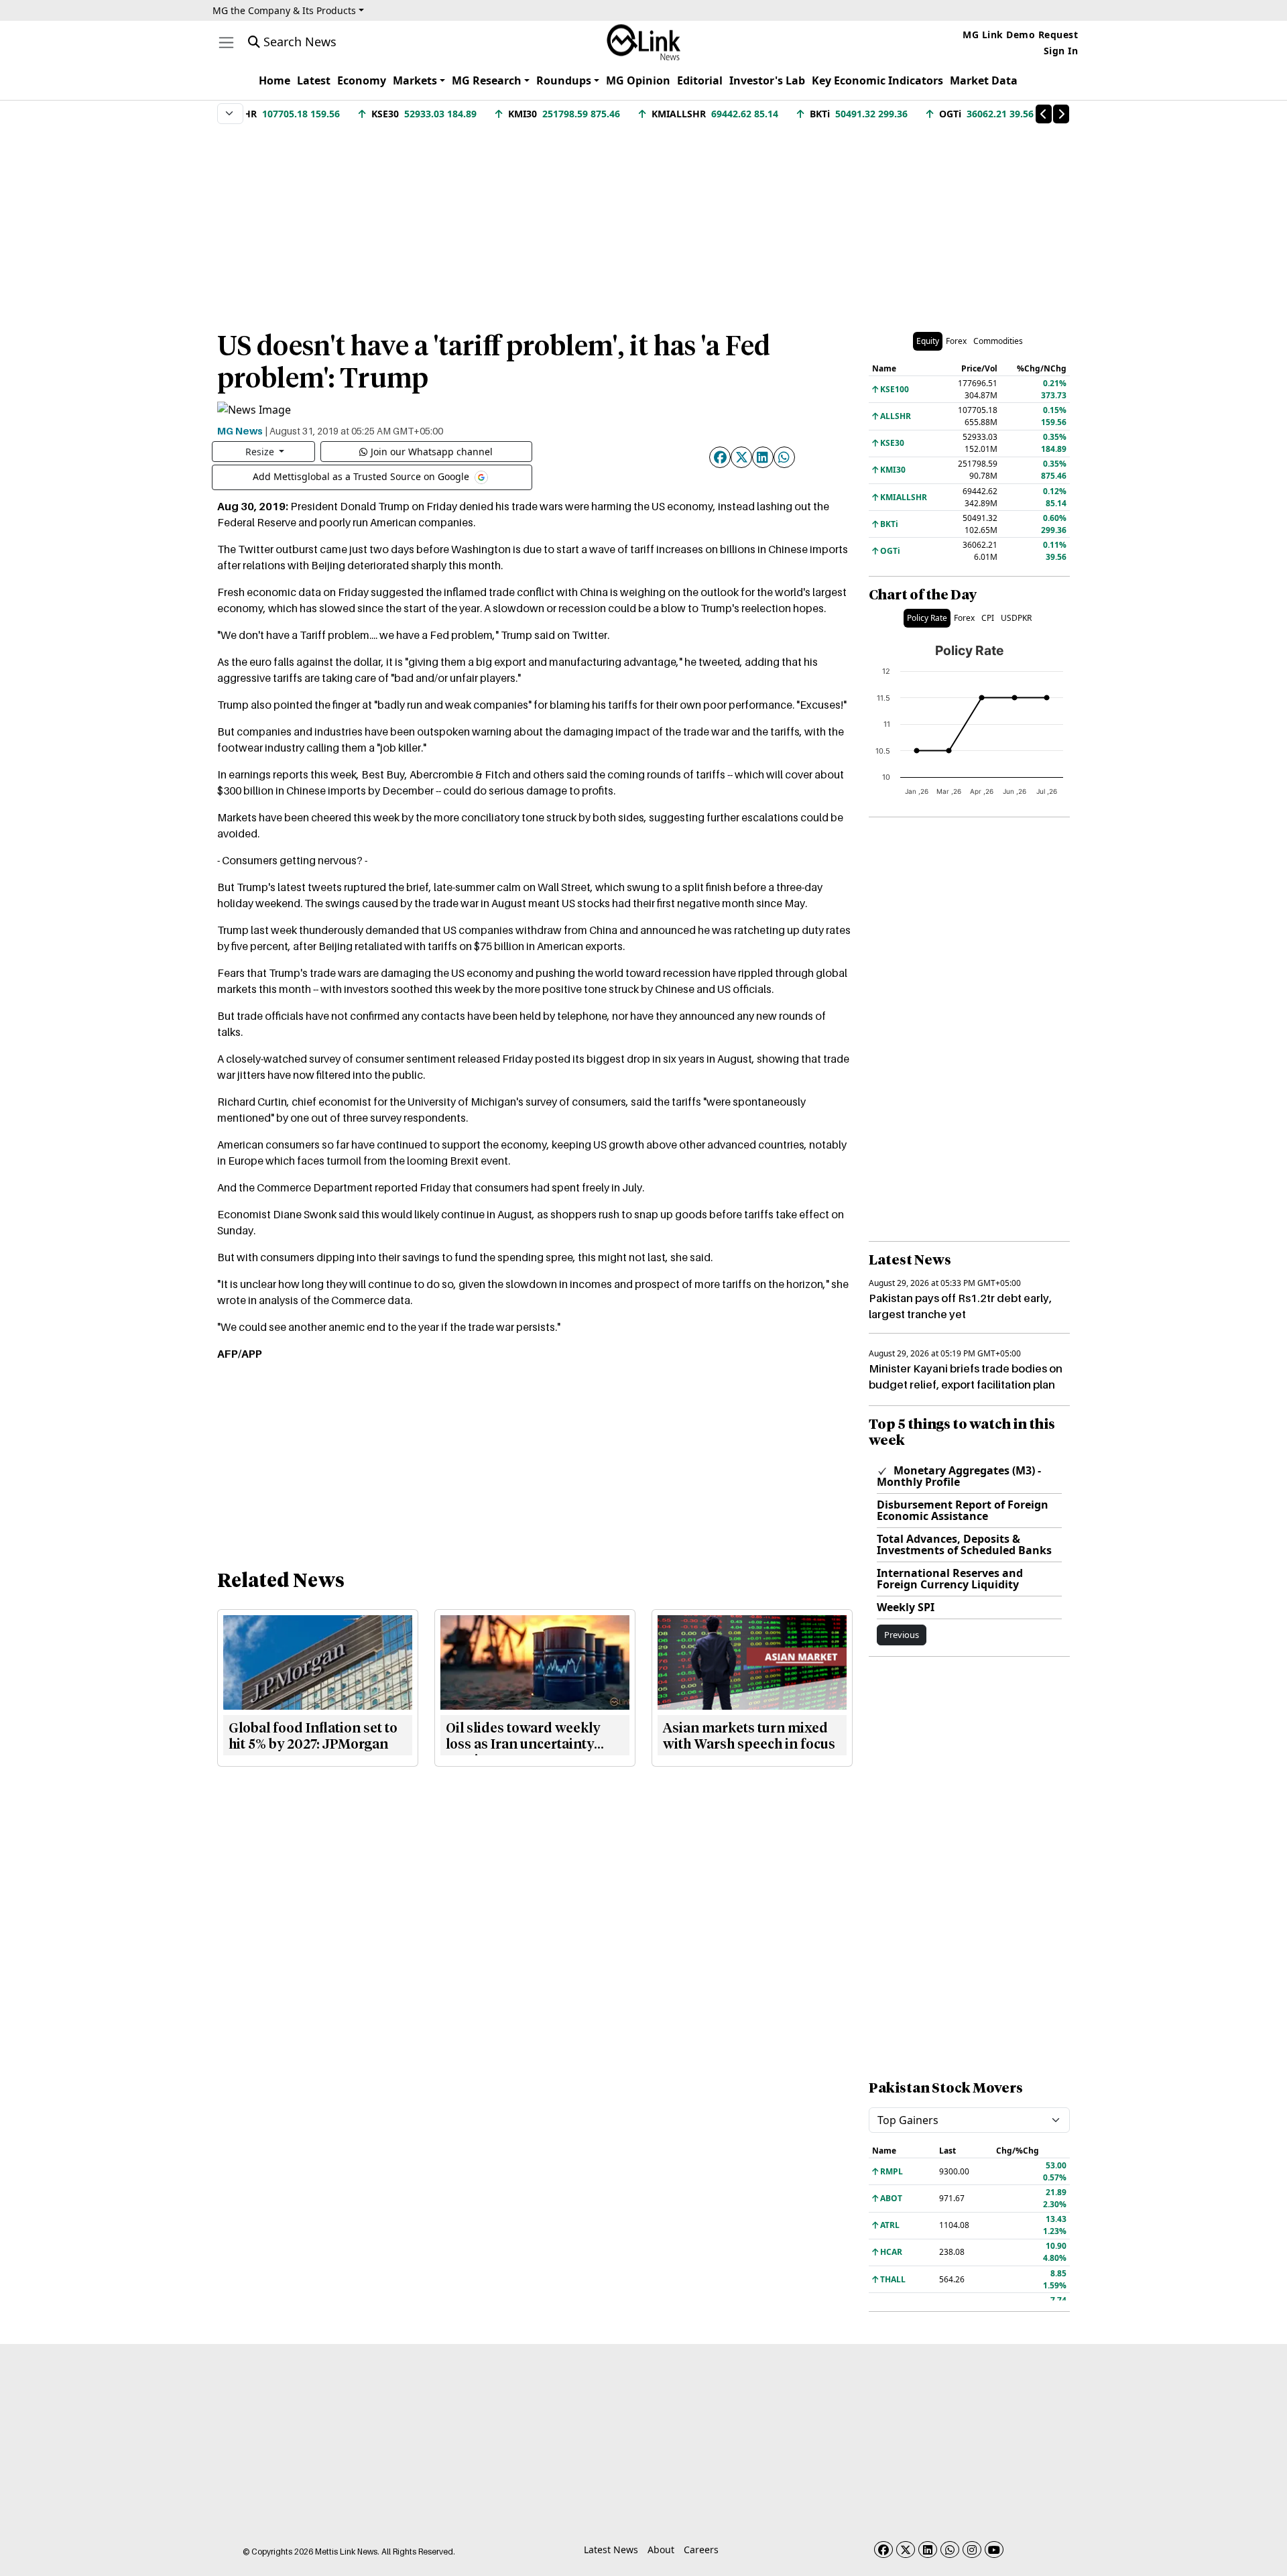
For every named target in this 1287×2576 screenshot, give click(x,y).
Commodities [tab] (998, 341)
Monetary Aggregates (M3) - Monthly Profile (959, 1476)
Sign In (1061, 51)
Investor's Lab (767, 80)
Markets (415, 80)
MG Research (487, 80)
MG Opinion (638, 80)
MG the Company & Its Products (284, 10)
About (661, 2550)
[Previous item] (1044, 114)
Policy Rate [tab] (927, 618)
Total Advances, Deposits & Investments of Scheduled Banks (964, 1544)
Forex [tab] (956, 341)
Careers (701, 2550)
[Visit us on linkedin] (928, 2550)
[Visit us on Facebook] (883, 2550)
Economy (362, 80)
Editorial (700, 80)
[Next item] (1061, 114)
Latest (314, 80)
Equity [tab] (928, 341)
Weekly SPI (906, 1607)
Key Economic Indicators (877, 80)
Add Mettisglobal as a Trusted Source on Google (362, 476)
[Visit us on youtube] (994, 2550)
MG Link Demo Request (1020, 35)
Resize (261, 452)
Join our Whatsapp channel (432, 452)
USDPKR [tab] (1016, 618)
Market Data (984, 80)
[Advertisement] (643, 221)
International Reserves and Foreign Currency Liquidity (950, 1579)
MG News (240, 430)
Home (274, 80)
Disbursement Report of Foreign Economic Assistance (963, 1510)
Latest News (611, 2550)
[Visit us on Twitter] (906, 2550)
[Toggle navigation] (226, 43)
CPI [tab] (988, 618)
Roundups (564, 80)
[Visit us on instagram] (972, 2550)
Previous (902, 1635)
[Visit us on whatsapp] (950, 2550)
